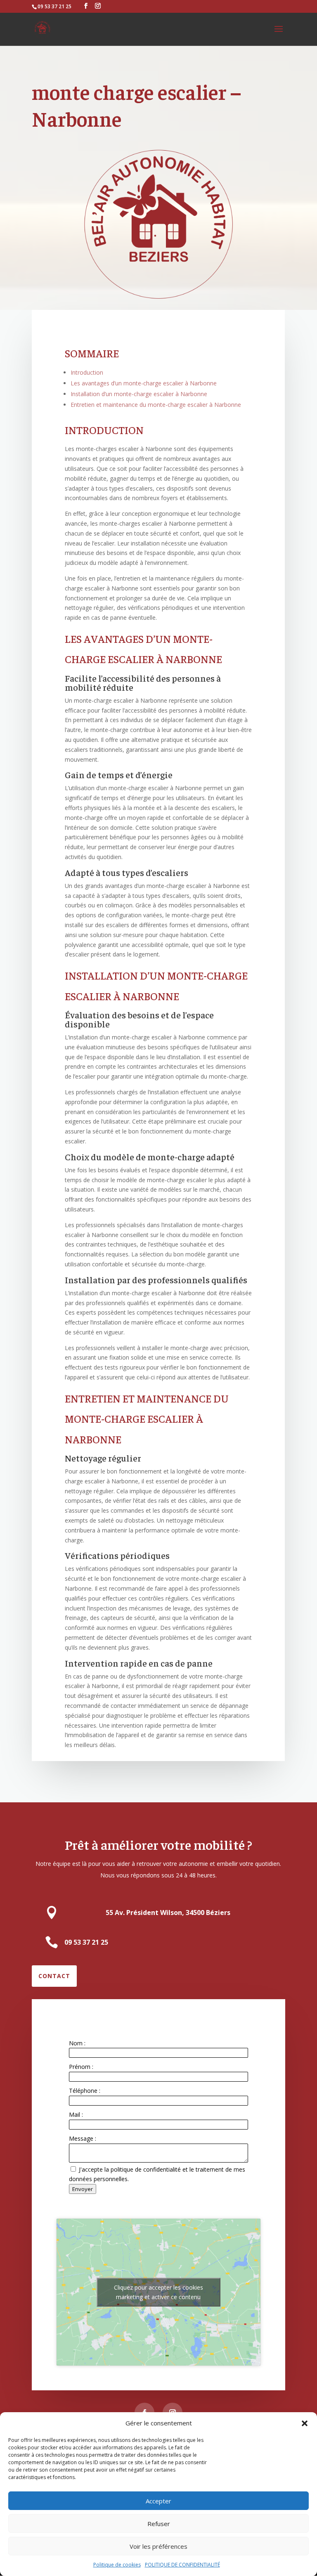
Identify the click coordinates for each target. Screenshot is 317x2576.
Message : (83, 2138)
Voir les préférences (158, 2546)
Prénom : (81, 2067)
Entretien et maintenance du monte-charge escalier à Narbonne (156, 405)
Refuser (159, 2524)
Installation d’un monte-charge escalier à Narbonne (139, 394)
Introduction (87, 372)
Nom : (77, 2043)
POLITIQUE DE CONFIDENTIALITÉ (182, 2565)
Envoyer (83, 2189)
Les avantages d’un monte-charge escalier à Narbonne (144, 383)
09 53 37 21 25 (54, 6)
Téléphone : (85, 2091)
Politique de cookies (117, 2565)
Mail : (76, 2114)
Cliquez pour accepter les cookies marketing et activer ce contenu (158, 2292)
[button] (305, 2423)
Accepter (158, 2501)
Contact (54, 1976)
